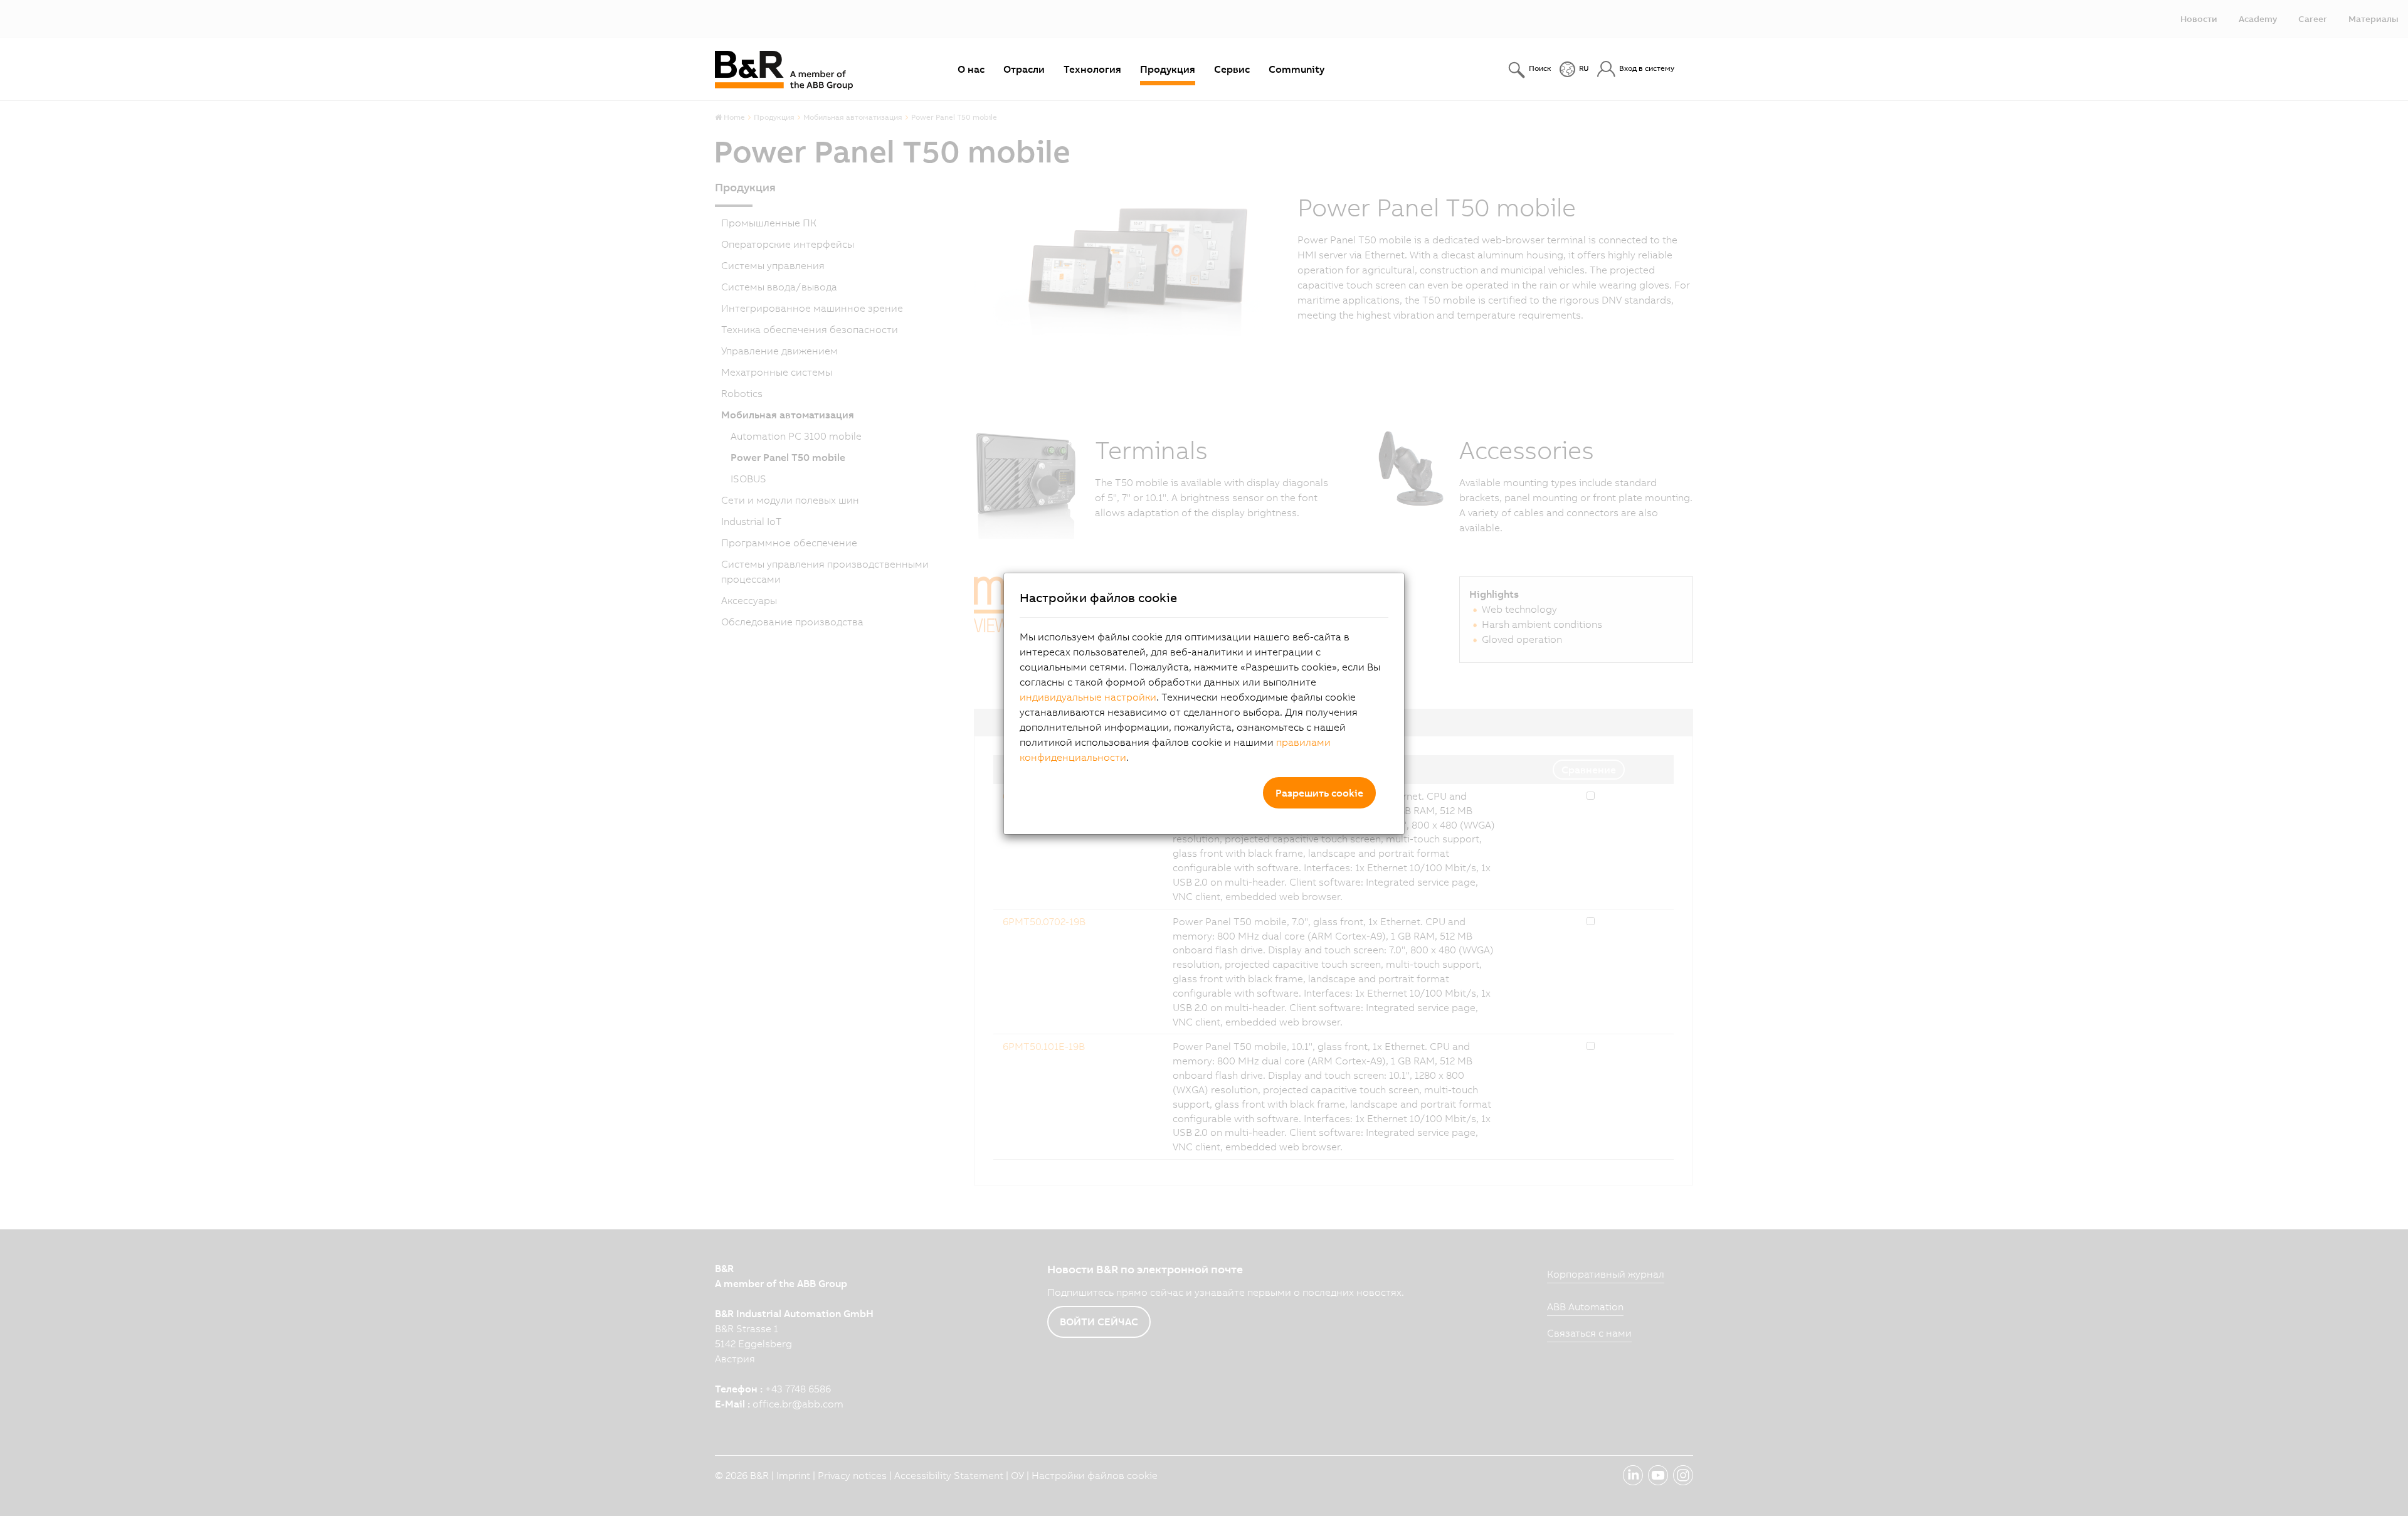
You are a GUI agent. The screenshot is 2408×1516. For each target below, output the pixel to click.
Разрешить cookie (1319, 793)
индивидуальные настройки (1088, 697)
